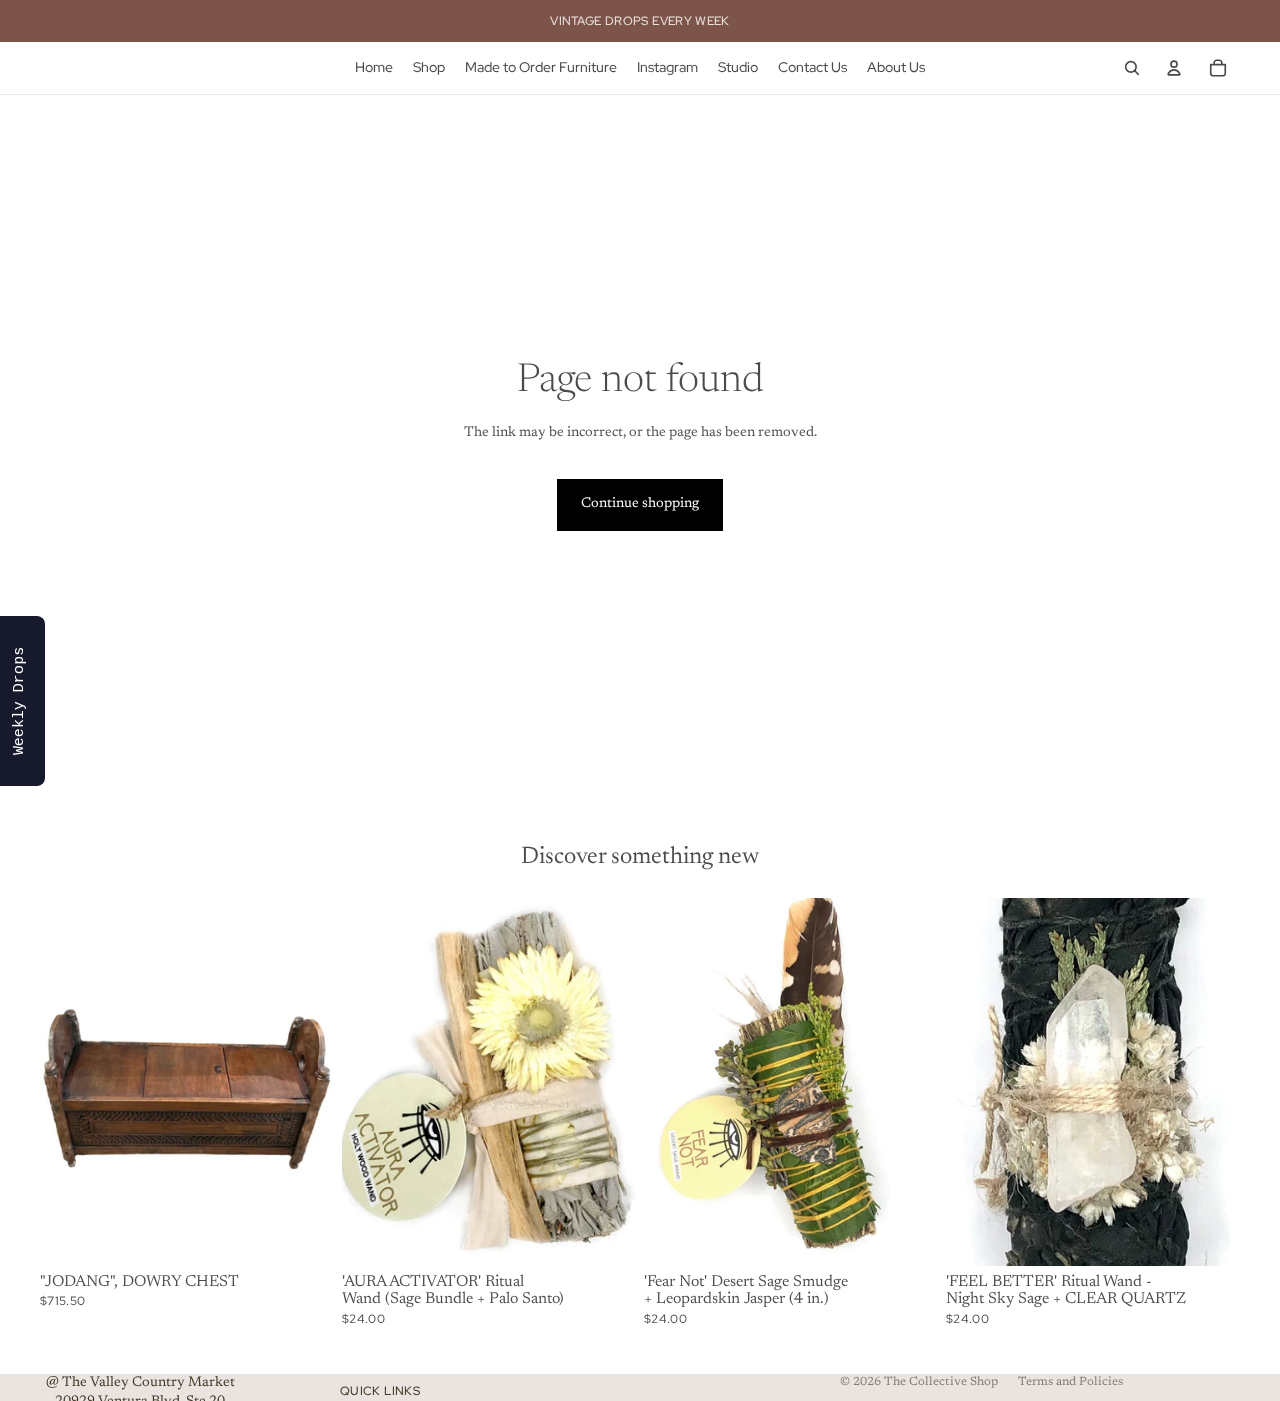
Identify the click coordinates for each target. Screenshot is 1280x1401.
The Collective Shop (941, 1382)
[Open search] (1132, 68)
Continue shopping (640, 504)
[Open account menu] (1174, 68)
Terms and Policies (1070, 1382)
